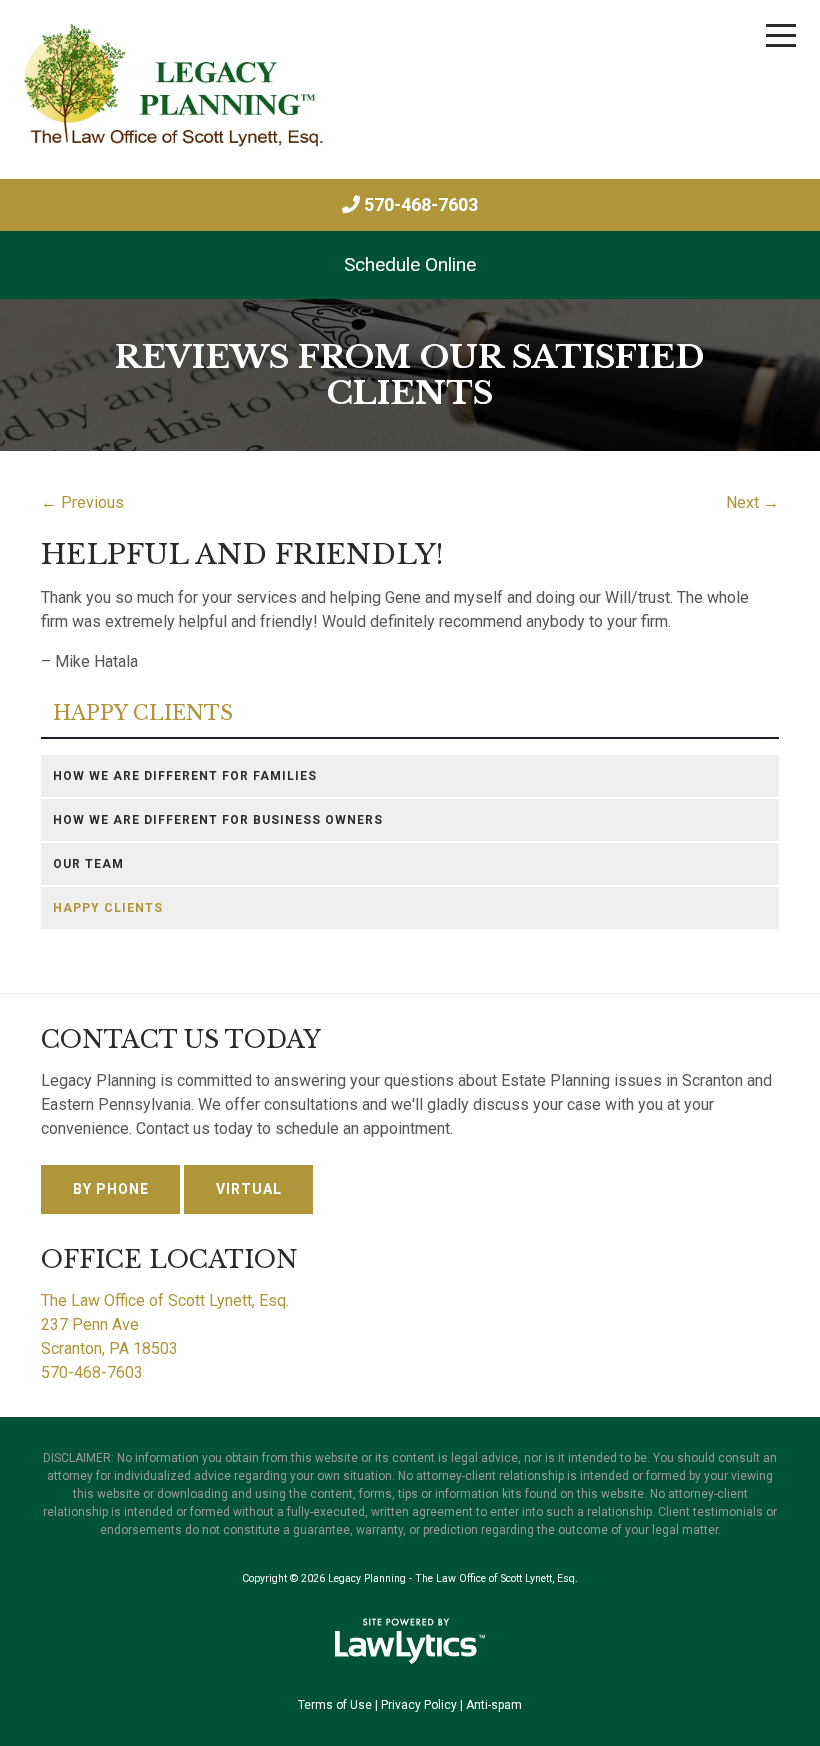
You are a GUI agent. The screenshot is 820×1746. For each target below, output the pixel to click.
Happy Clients (143, 713)
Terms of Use (335, 1705)
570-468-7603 (421, 204)
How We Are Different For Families (185, 776)
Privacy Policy (419, 1705)
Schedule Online (410, 264)
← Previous (82, 502)
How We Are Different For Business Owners (218, 820)
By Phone (111, 1189)
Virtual (249, 1189)
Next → (752, 502)
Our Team (88, 864)
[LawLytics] (410, 1641)
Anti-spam (494, 1705)
